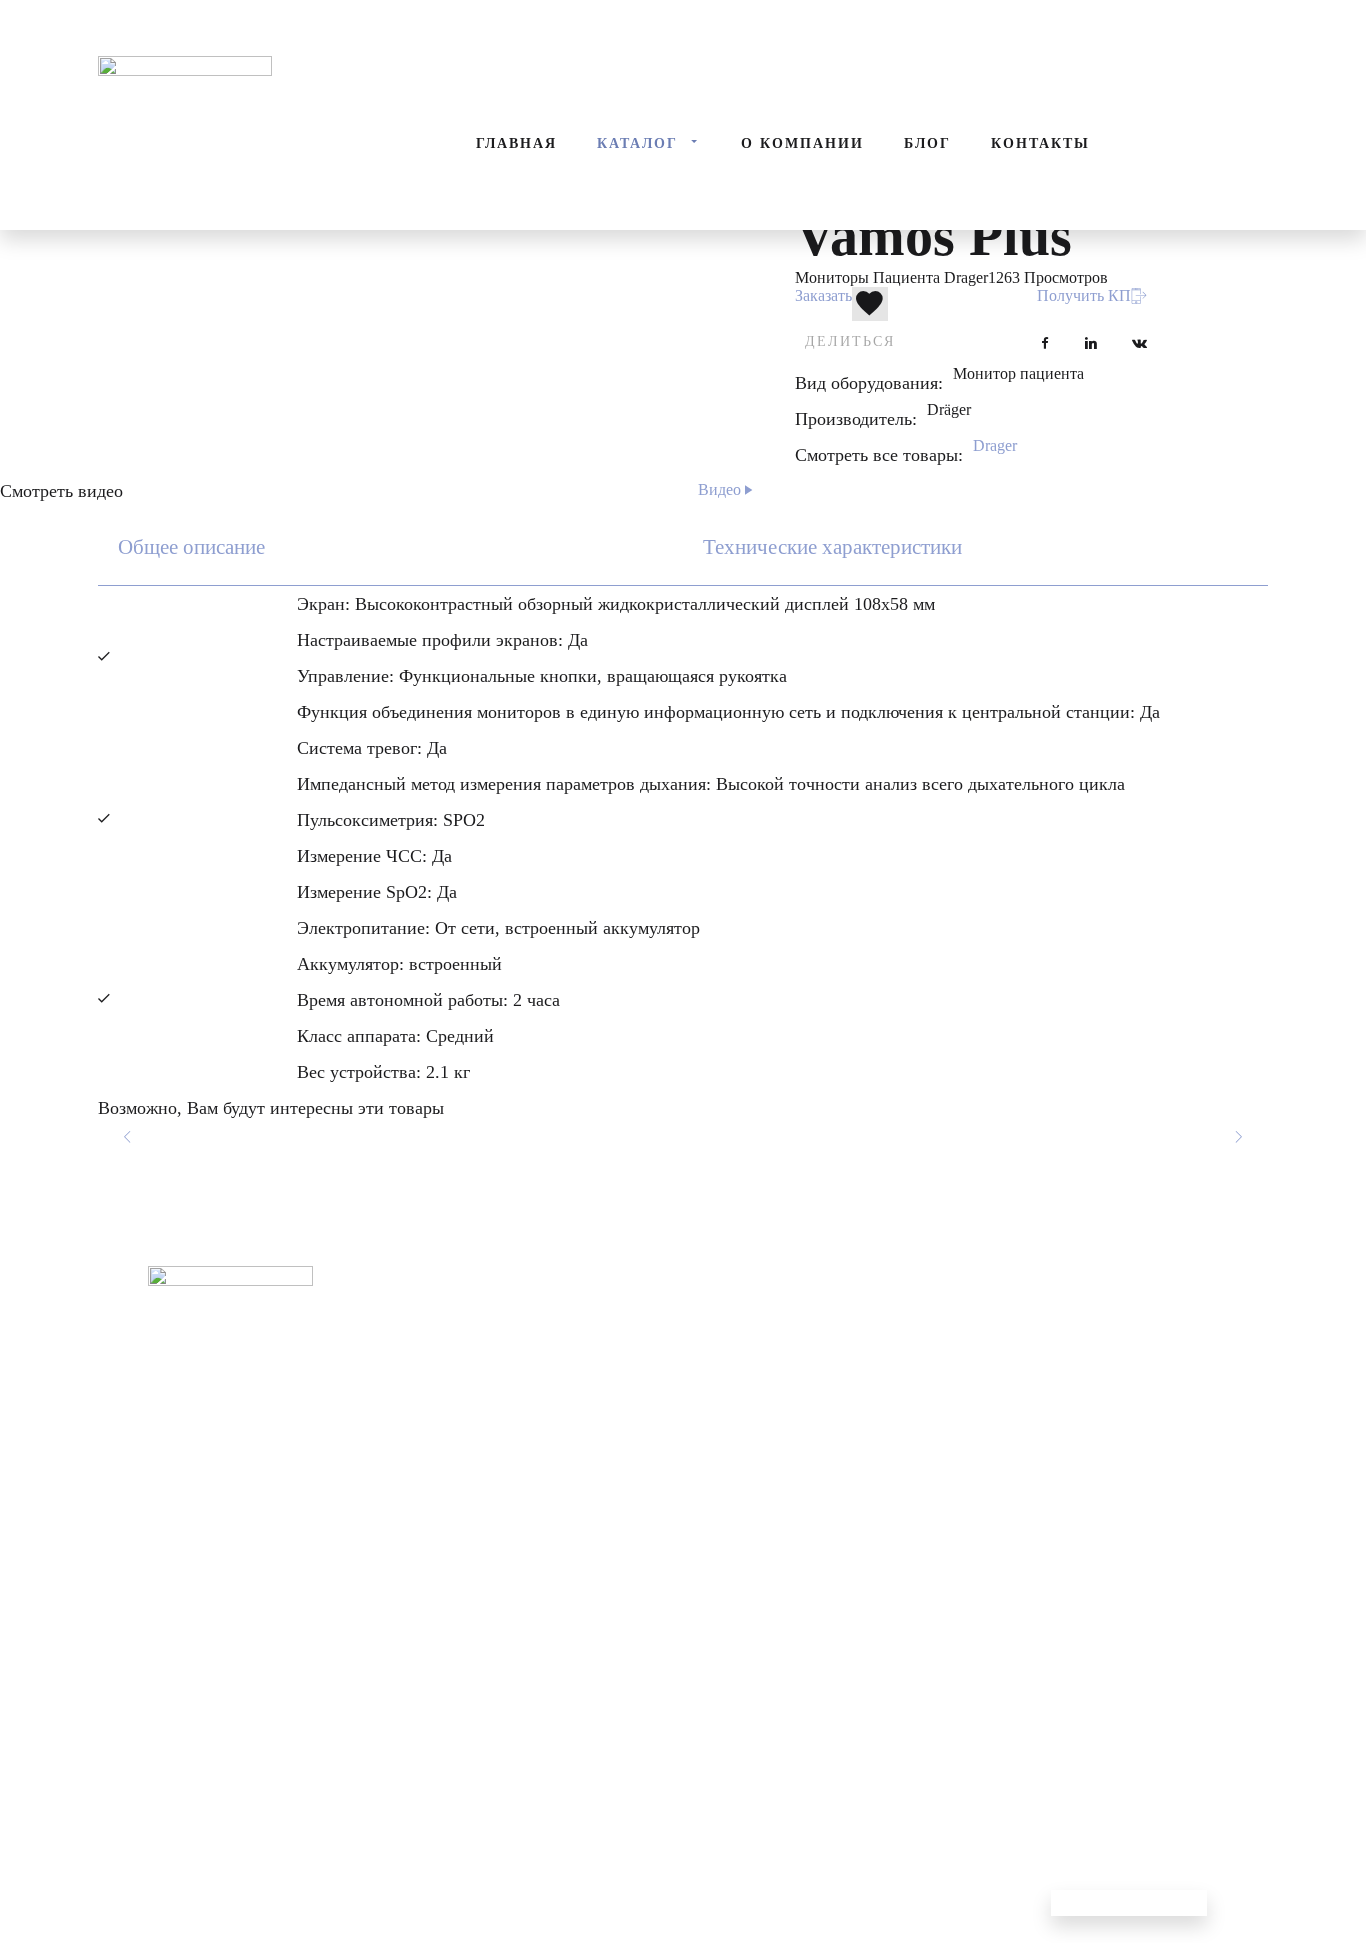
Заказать (823, 295)
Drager (995, 445)
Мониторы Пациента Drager (891, 277)
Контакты (1040, 143)
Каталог (637, 143)
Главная (516, 143)
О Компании (802, 143)
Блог (927, 143)
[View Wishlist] (107, 19)
